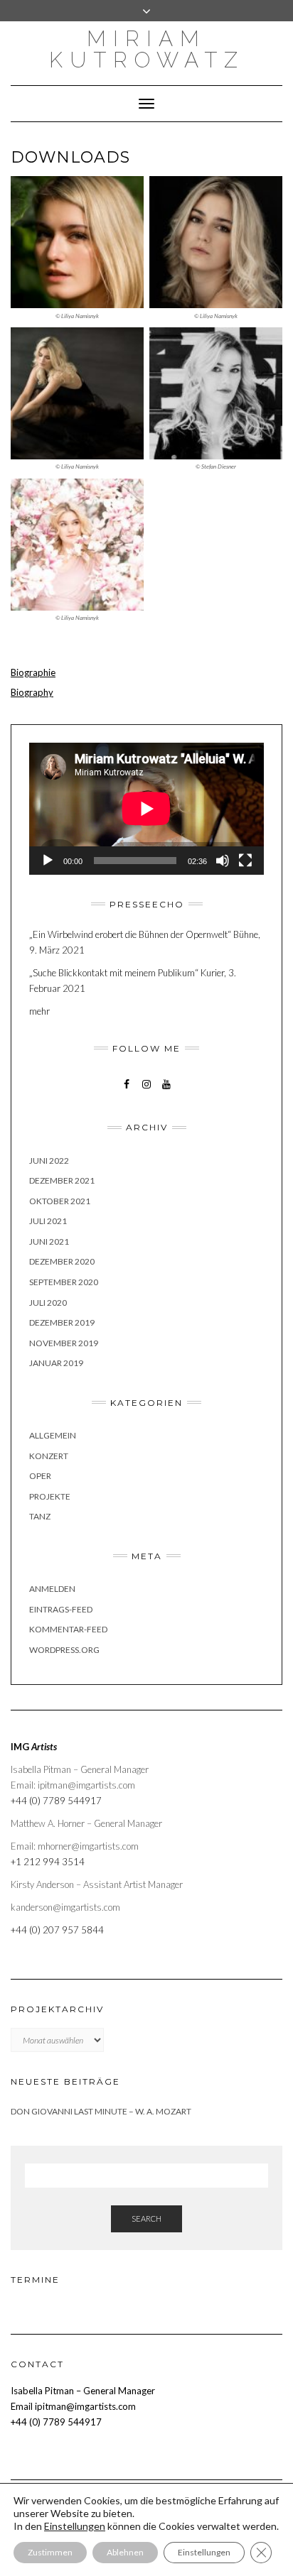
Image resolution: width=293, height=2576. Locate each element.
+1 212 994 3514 (48, 1862)
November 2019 (64, 1343)
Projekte (50, 1496)
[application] (146, 809)
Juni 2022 (49, 1161)
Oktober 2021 (60, 1201)
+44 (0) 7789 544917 (56, 1801)
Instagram (147, 1091)
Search (146, 2218)
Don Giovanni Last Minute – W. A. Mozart (101, 2111)
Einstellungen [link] (75, 2526)
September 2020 (64, 1282)
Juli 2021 (48, 1221)
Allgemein (53, 1435)
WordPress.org (64, 1650)
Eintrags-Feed (61, 1609)
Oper (40, 1476)
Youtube (167, 1091)
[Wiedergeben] (48, 861)
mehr (39, 1011)
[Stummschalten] (223, 861)
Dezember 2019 (62, 1322)
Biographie (33, 672)
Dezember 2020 (62, 1261)
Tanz (40, 1516)
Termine (35, 2280)
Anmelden (52, 1589)
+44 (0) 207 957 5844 (57, 1930)
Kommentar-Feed (68, 1629)
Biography (32, 692)
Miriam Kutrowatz (147, 49)
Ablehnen (125, 2552)
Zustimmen (50, 2552)
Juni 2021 (49, 1241)
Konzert (49, 1456)
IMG (34, 1747)
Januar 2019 (56, 1363)
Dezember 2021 (62, 1180)
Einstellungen (204, 2552)
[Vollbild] (245, 861)
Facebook (127, 1091)
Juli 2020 (48, 1303)
